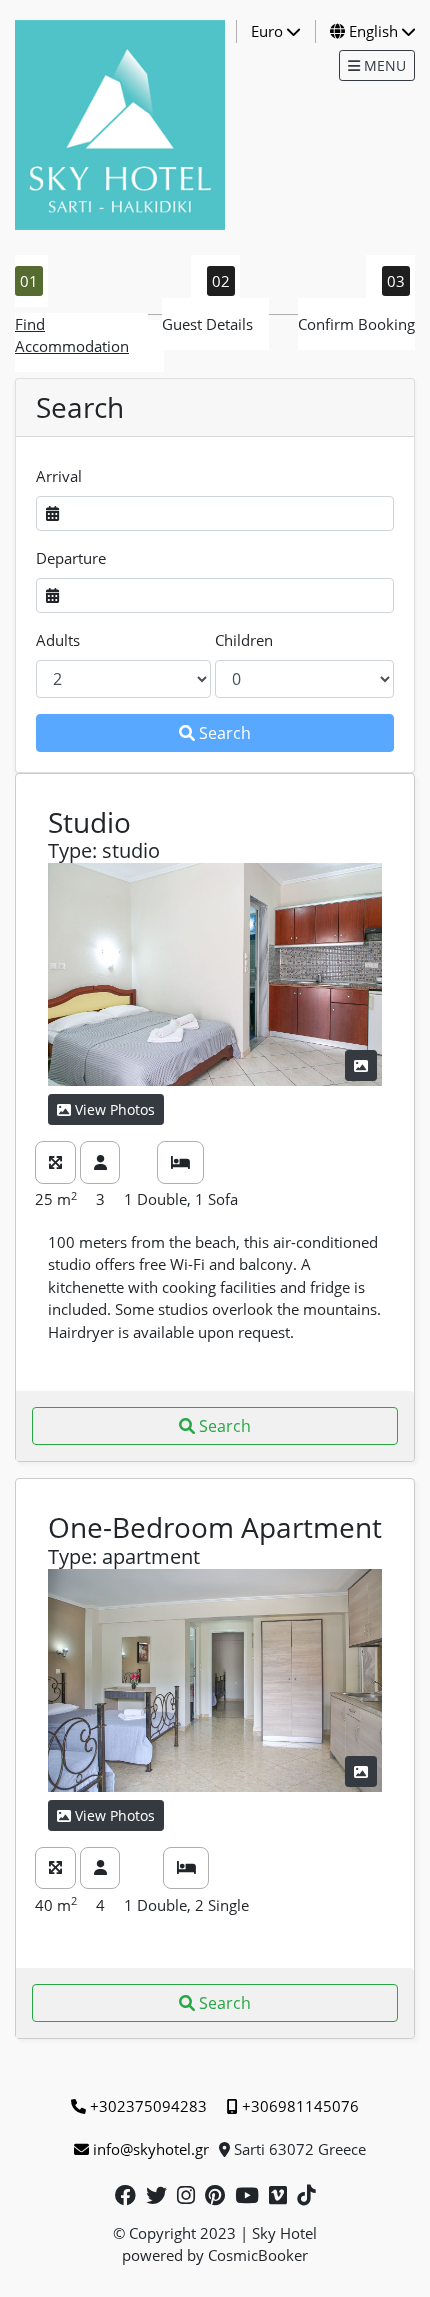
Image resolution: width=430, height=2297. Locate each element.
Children (244, 640)
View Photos (115, 1109)
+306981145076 (300, 2106)
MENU (383, 65)
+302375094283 (148, 2106)
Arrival (59, 476)
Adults (58, 640)
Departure (71, 558)
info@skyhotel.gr (151, 2149)
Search (225, 733)
